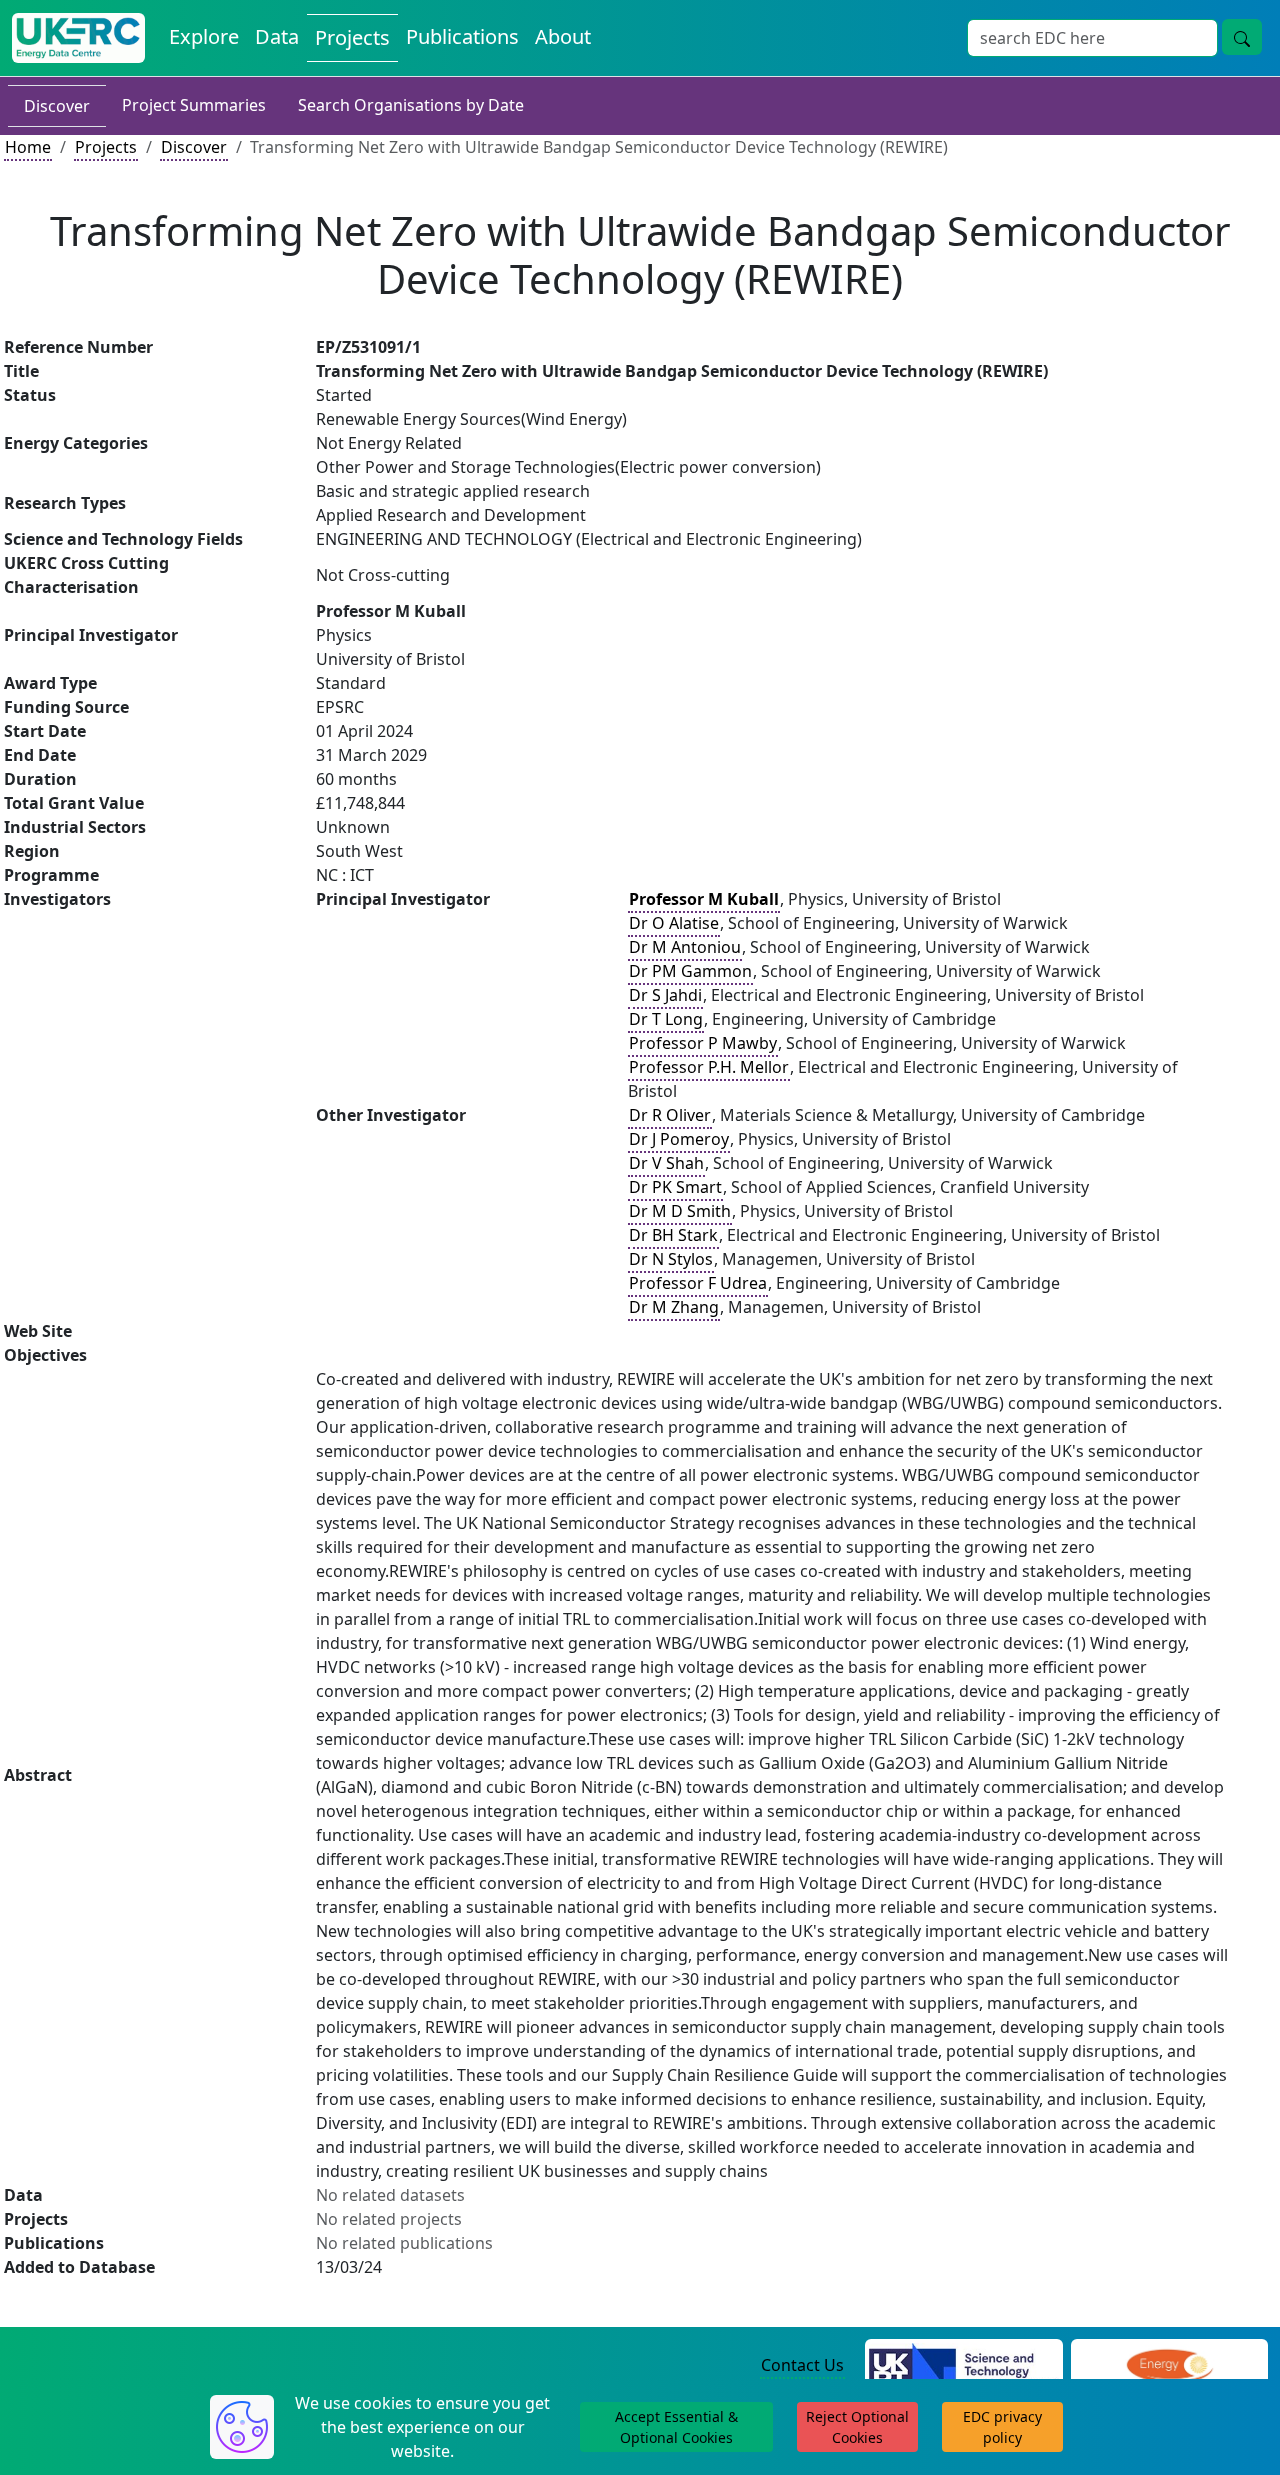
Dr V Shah (666, 1163)
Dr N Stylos (671, 1259)
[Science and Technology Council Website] (963, 2366)
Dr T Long (666, 1019)
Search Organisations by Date (411, 105)
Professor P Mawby (703, 1043)
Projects (352, 37)
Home (28, 147)
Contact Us (802, 2365)
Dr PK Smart (675, 1187)
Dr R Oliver (670, 1115)
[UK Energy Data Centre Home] (78, 38)
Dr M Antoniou (685, 947)
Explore (204, 36)
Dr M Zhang (674, 1307)
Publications (462, 36)
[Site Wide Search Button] (1242, 37)
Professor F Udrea (698, 1283)
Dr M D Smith (680, 1211)
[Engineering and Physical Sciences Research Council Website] (1169, 2366)
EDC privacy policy (1002, 2427)
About (563, 36)
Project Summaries (194, 105)
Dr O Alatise (674, 923)
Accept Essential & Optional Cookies (676, 2427)
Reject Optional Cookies (857, 2427)
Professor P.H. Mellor (709, 1067)
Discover (57, 106)
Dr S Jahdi (665, 995)
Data (277, 36)
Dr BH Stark (673, 1235)
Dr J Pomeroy (679, 1139)
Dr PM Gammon (690, 971)
